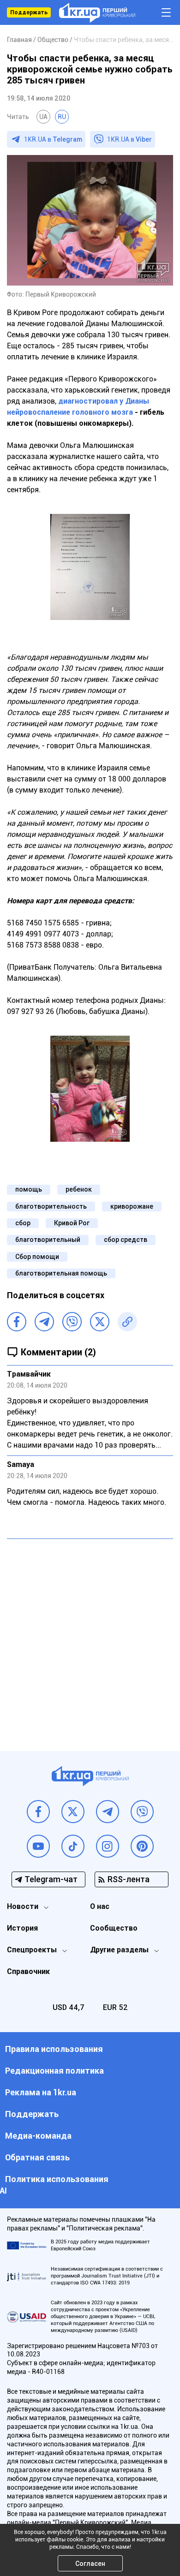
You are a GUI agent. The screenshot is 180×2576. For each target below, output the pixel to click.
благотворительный (48, 1240)
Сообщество (114, 1928)
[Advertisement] (90, 1638)
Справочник (28, 1971)
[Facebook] (17, 1322)
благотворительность (51, 1206)
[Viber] (72, 1322)
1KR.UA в (53, 139)
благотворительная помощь (61, 1273)
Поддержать (29, 12)
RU (62, 117)
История (22, 1928)
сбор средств (126, 1240)
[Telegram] (44, 1322)
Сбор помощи (37, 1257)
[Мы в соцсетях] (38, 1812)
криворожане (132, 1206)
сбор (23, 1223)
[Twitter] (100, 1322)
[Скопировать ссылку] (127, 1322)
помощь (29, 1189)
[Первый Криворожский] (97, 13)
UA (43, 117)
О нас (100, 1906)
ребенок (79, 1189)
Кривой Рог (72, 1223)
